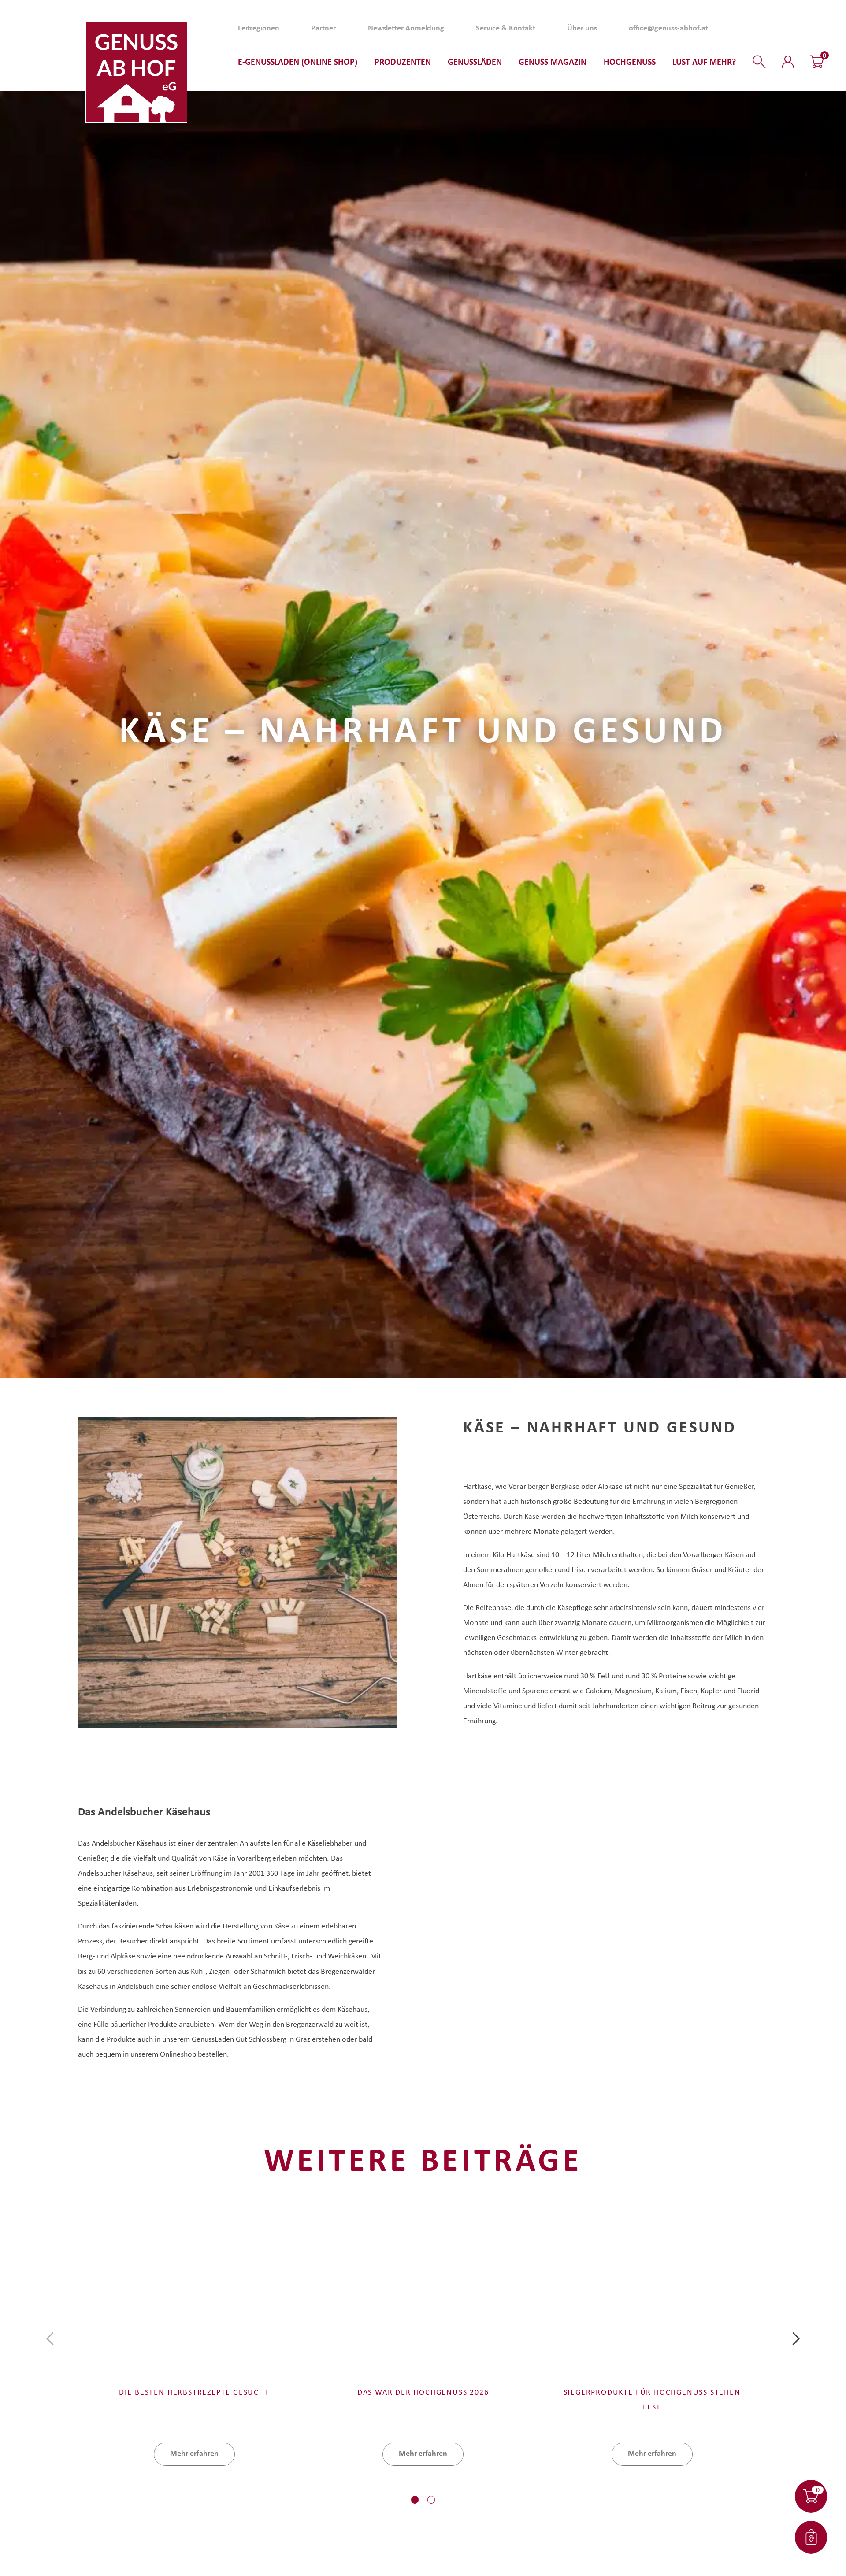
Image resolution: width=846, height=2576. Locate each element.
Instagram (762, 28)
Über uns (582, 28)
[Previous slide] (53, 2339)
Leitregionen (259, 28)
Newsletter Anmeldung (406, 28)
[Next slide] (793, 2339)
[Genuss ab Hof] (136, 72)
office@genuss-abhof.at (668, 28)
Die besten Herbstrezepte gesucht (194, 2391)
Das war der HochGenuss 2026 (423, 2391)
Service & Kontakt (506, 28)
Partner (323, 28)
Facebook (746, 28)
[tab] (415, 2500)
